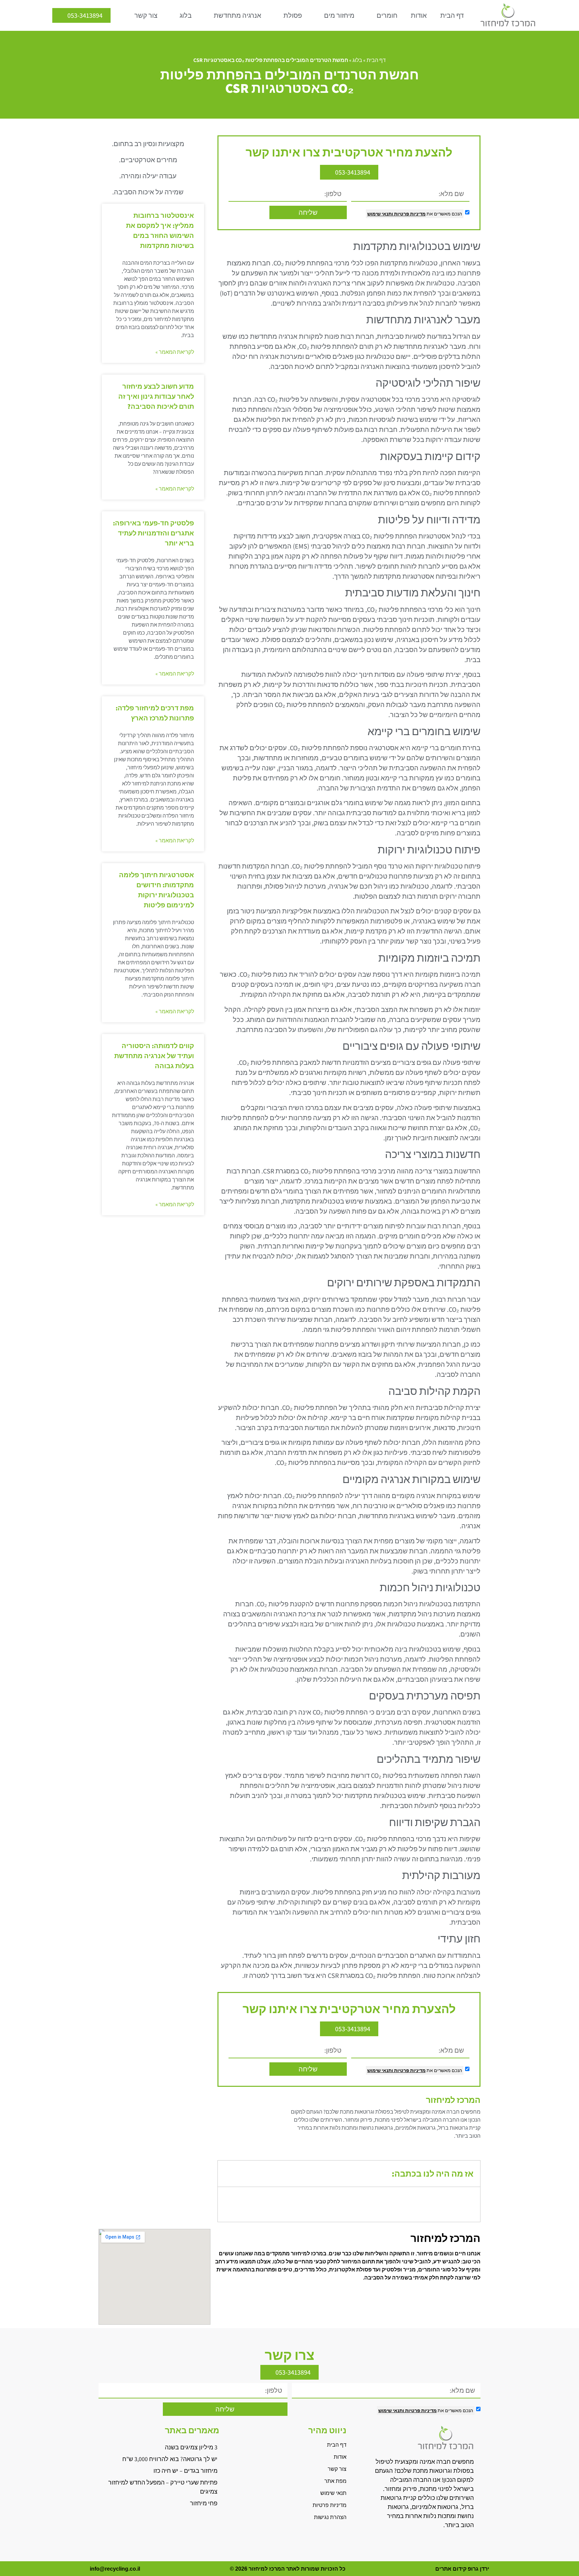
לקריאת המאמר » (175, 352)
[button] (228, 2174)
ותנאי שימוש (380, 214)
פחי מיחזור (204, 2503)
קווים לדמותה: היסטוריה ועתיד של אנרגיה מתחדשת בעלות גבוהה (154, 1056)
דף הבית (452, 15)
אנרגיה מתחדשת (238, 15)
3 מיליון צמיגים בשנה (191, 2447)
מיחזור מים (339, 15)
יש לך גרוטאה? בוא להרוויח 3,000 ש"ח (170, 2459)
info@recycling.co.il (115, 2569)
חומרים (387, 15)
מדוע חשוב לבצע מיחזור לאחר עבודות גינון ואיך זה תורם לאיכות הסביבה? (156, 396)
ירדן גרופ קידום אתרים (462, 2569)
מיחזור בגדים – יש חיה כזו (185, 2471)
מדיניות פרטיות (409, 214)
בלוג (186, 15)
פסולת (293, 15)
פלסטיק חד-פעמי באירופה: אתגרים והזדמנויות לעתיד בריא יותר (153, 533)
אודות (419, 15)
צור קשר (146, 15)
